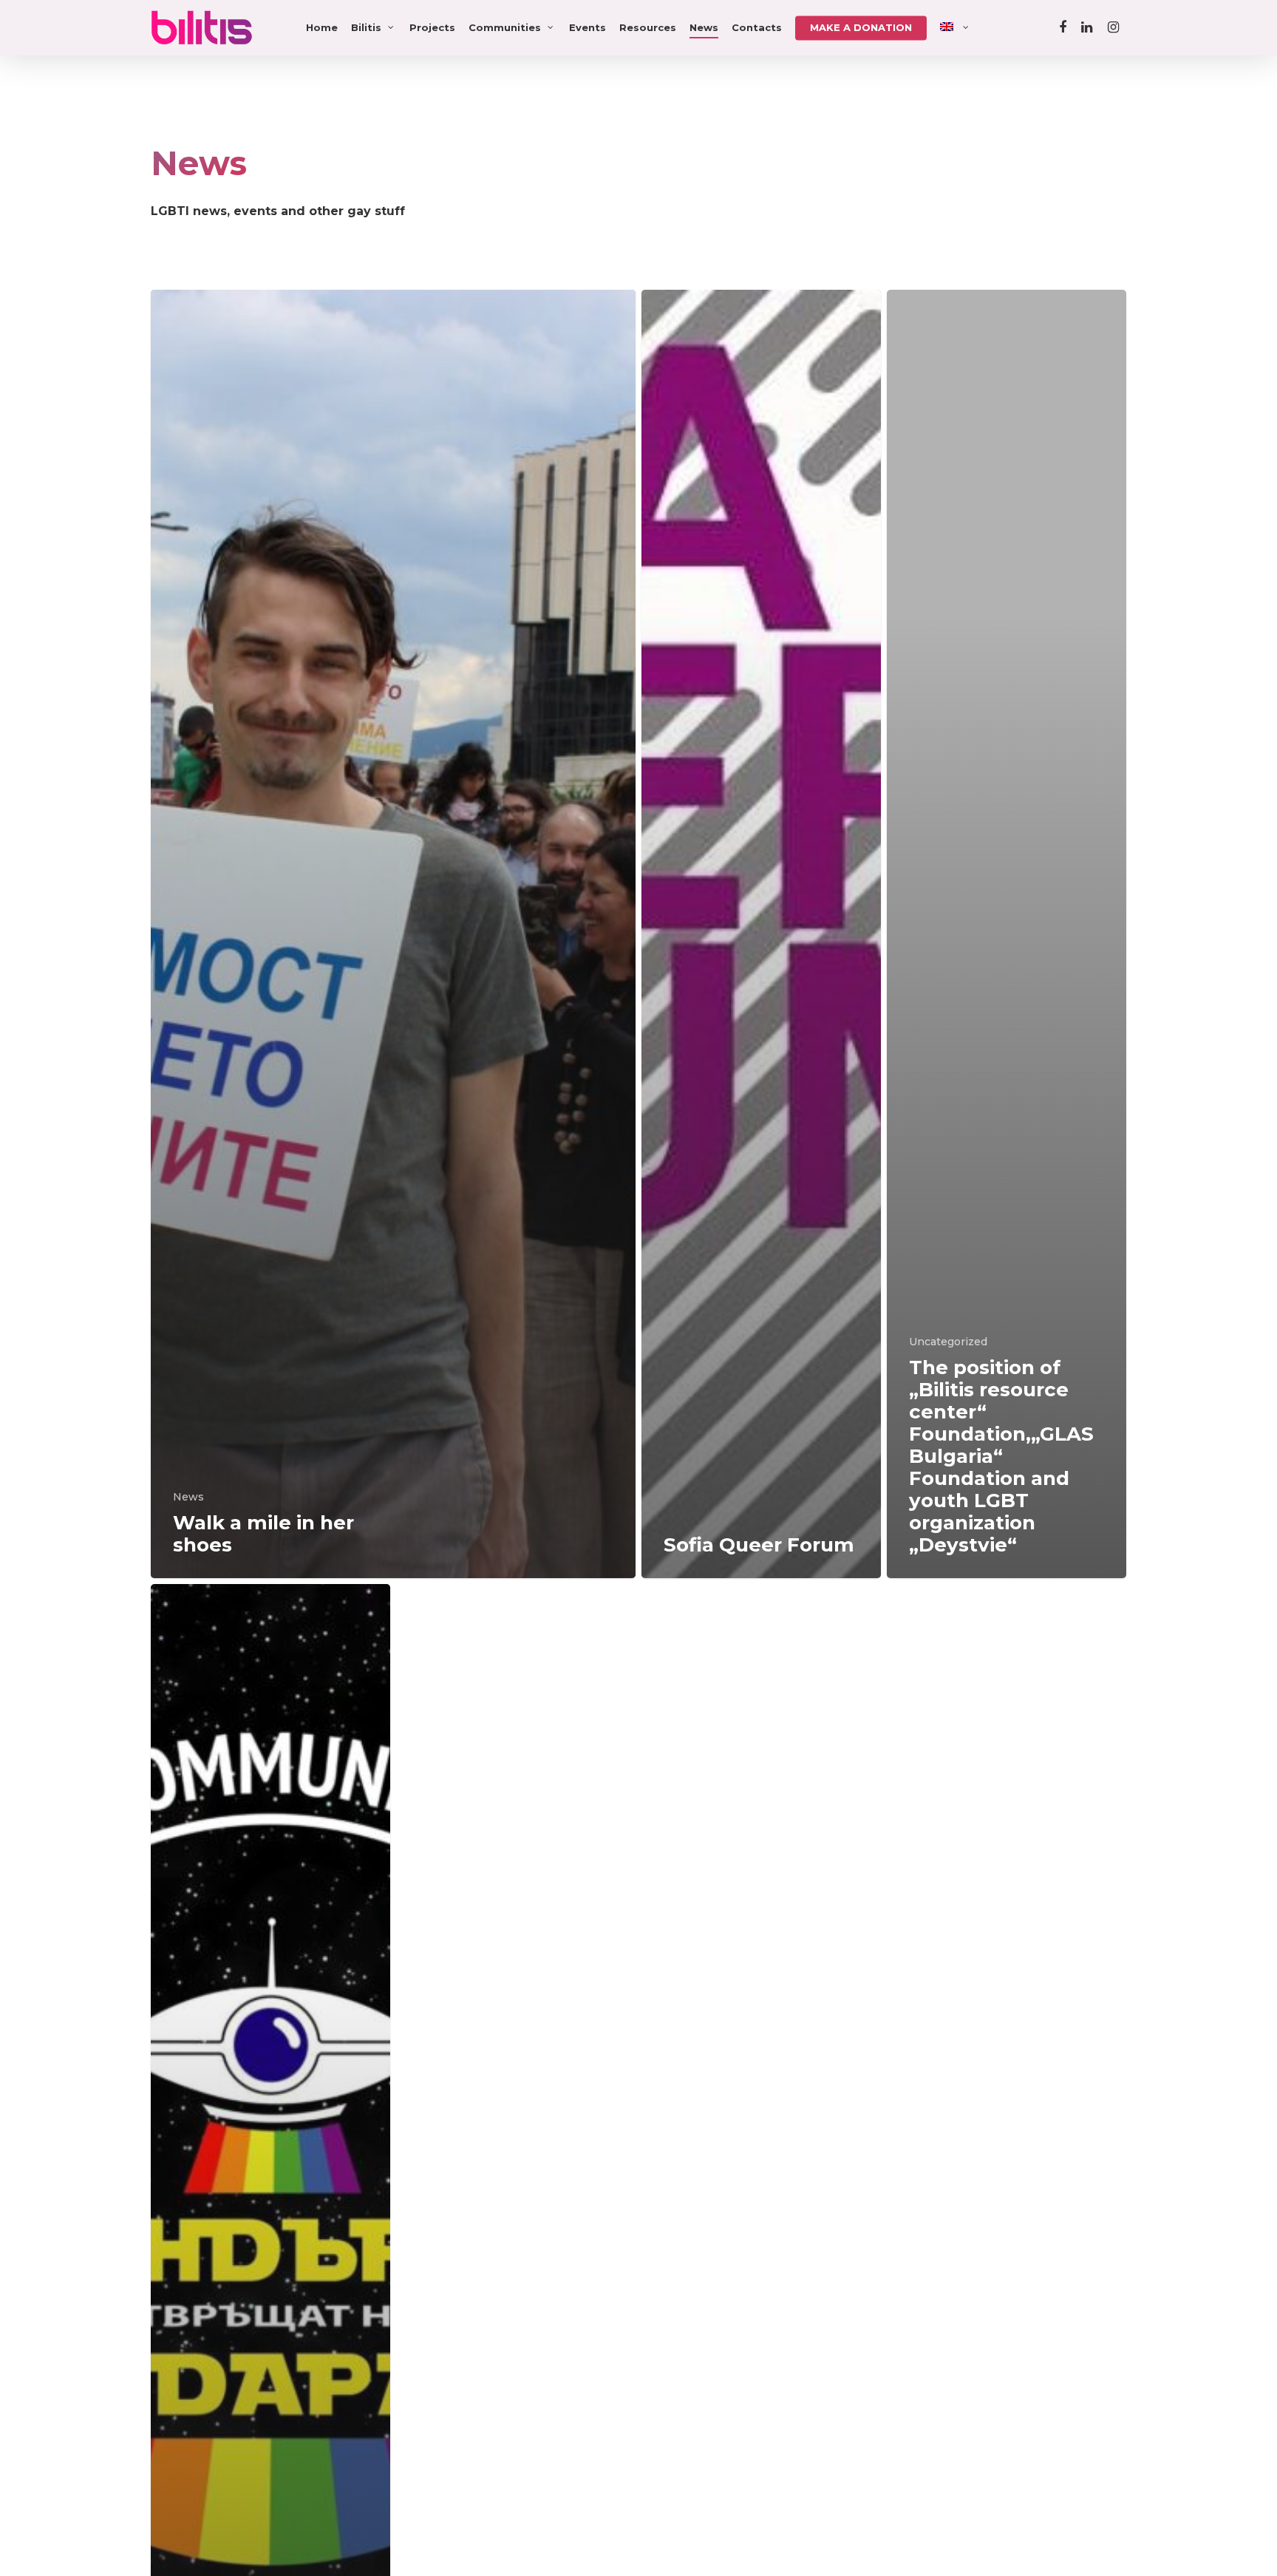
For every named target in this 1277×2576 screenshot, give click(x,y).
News (704, 27)
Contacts (757, 27)
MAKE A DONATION (861, 27)
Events (588, 27)
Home (322, 27)
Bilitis (366, 27)
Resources (648, 27)
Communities (505, 27)
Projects (432, 27)
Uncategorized (948, 1342)
